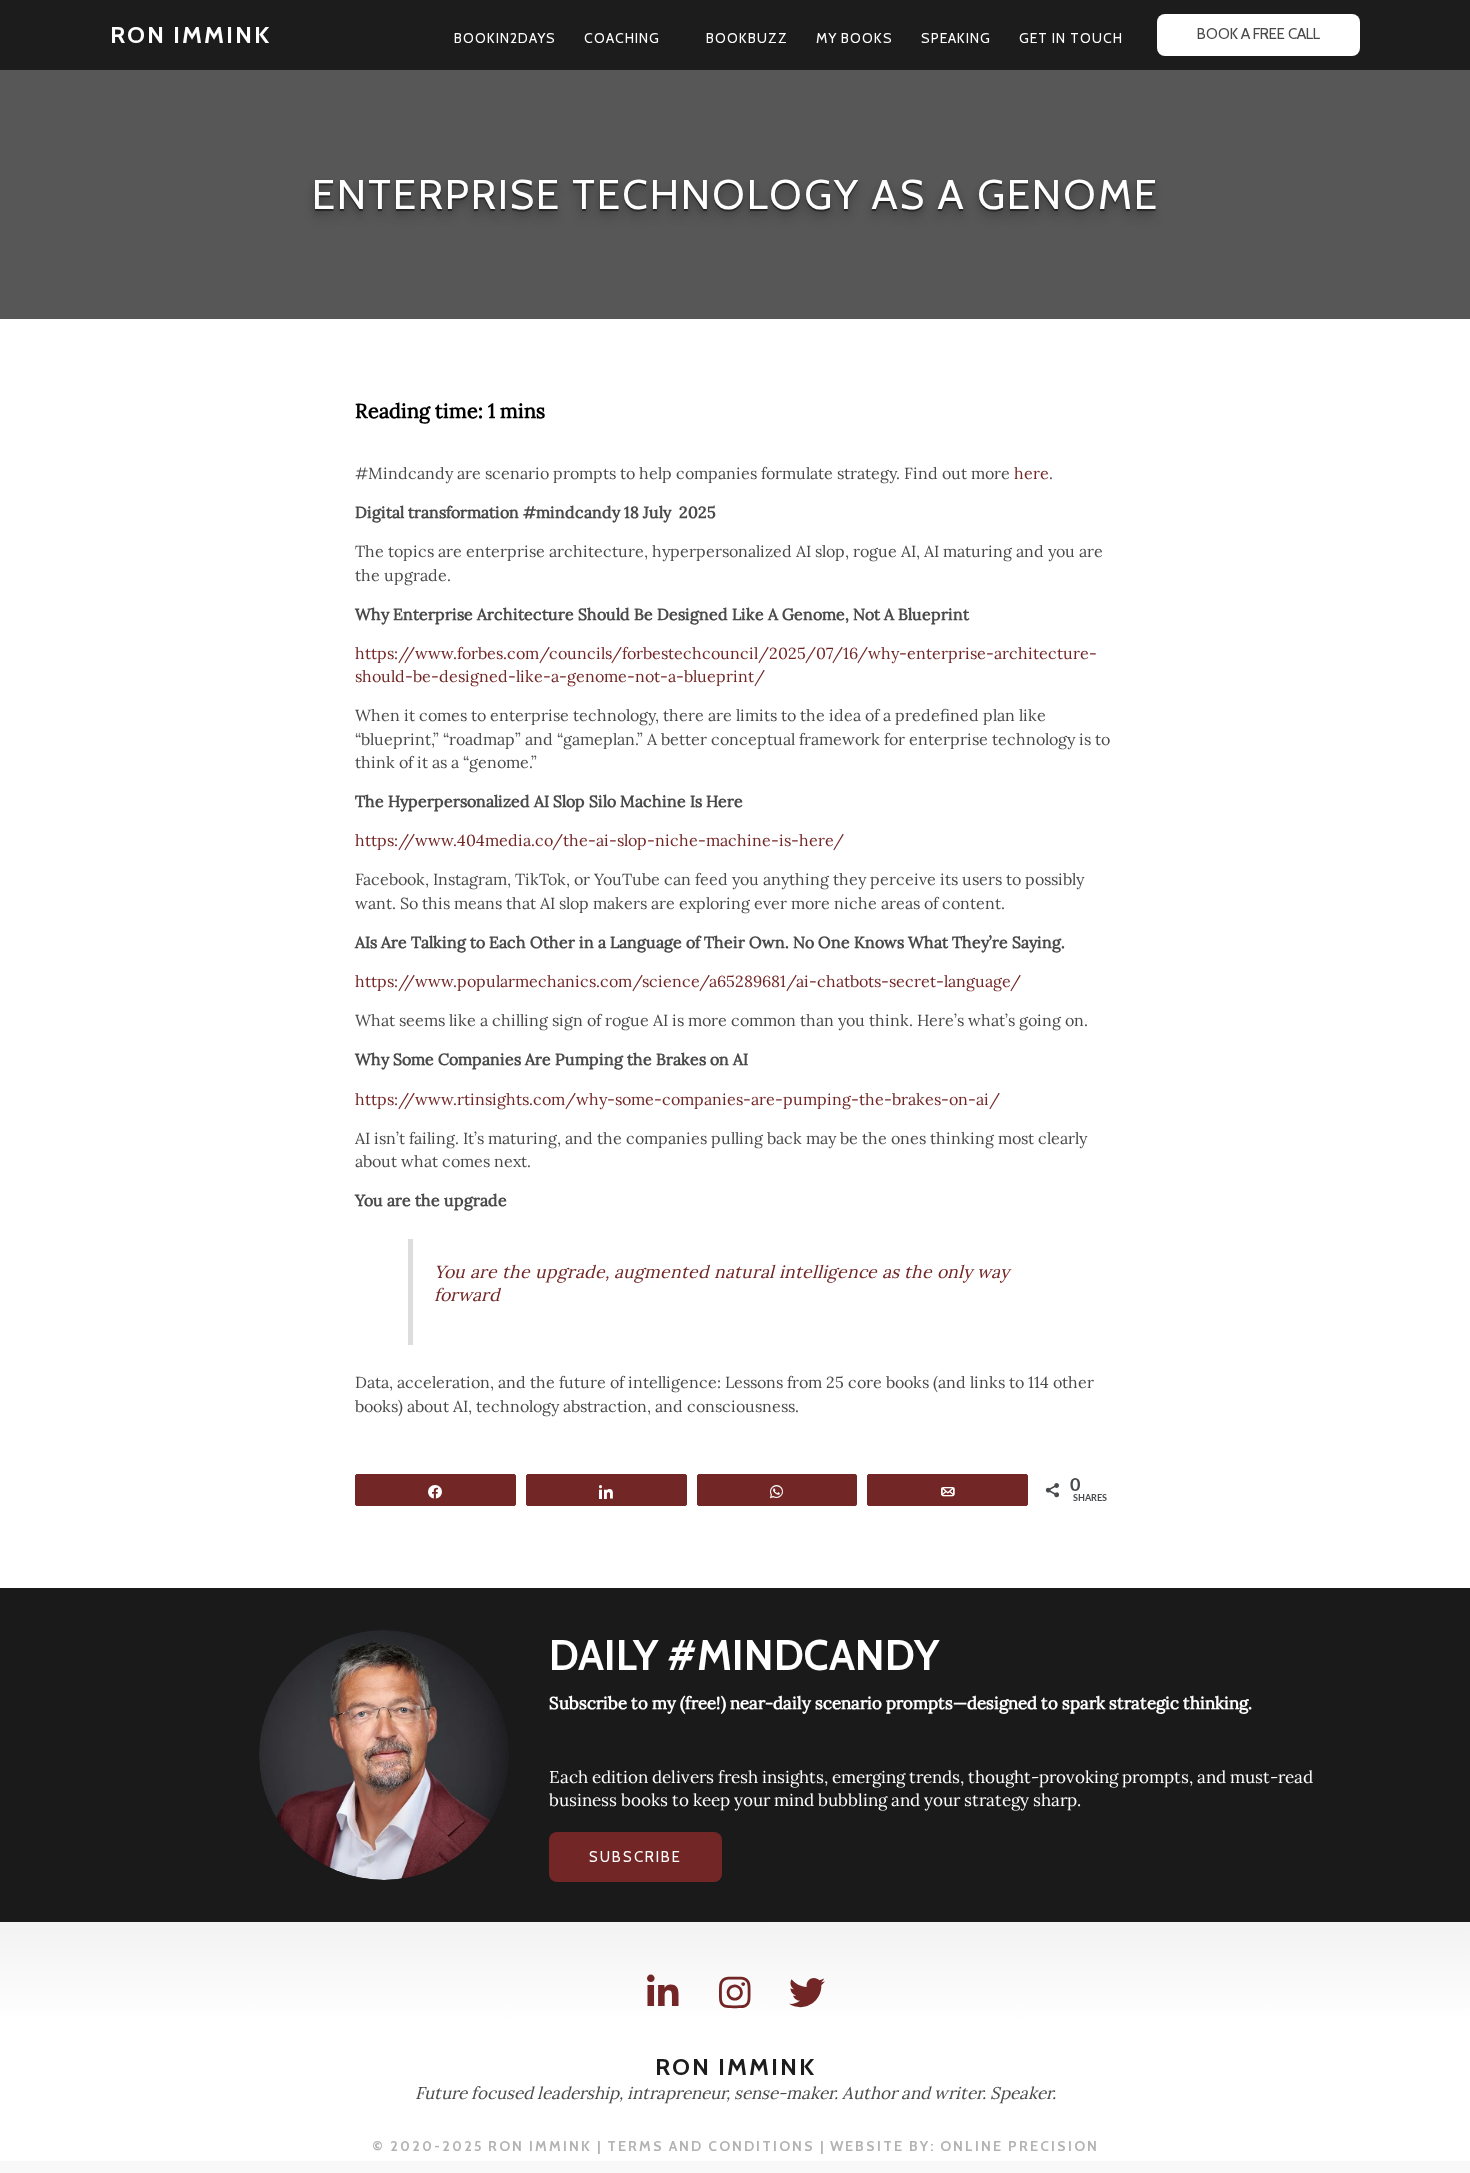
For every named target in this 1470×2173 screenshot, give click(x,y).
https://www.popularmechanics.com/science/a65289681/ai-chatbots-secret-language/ (688, 981)
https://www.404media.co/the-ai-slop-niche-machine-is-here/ (599, 840)
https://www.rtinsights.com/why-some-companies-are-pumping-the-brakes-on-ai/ (677, 1099)
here (1031, 473)
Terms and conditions (711, 2146)
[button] (669, 38)
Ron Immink (190, 34)
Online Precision (1019, 2146)
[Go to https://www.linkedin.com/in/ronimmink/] (663, 1993)
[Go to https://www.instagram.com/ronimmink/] (735, 1993)
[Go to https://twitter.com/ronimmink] (807, 1993)
